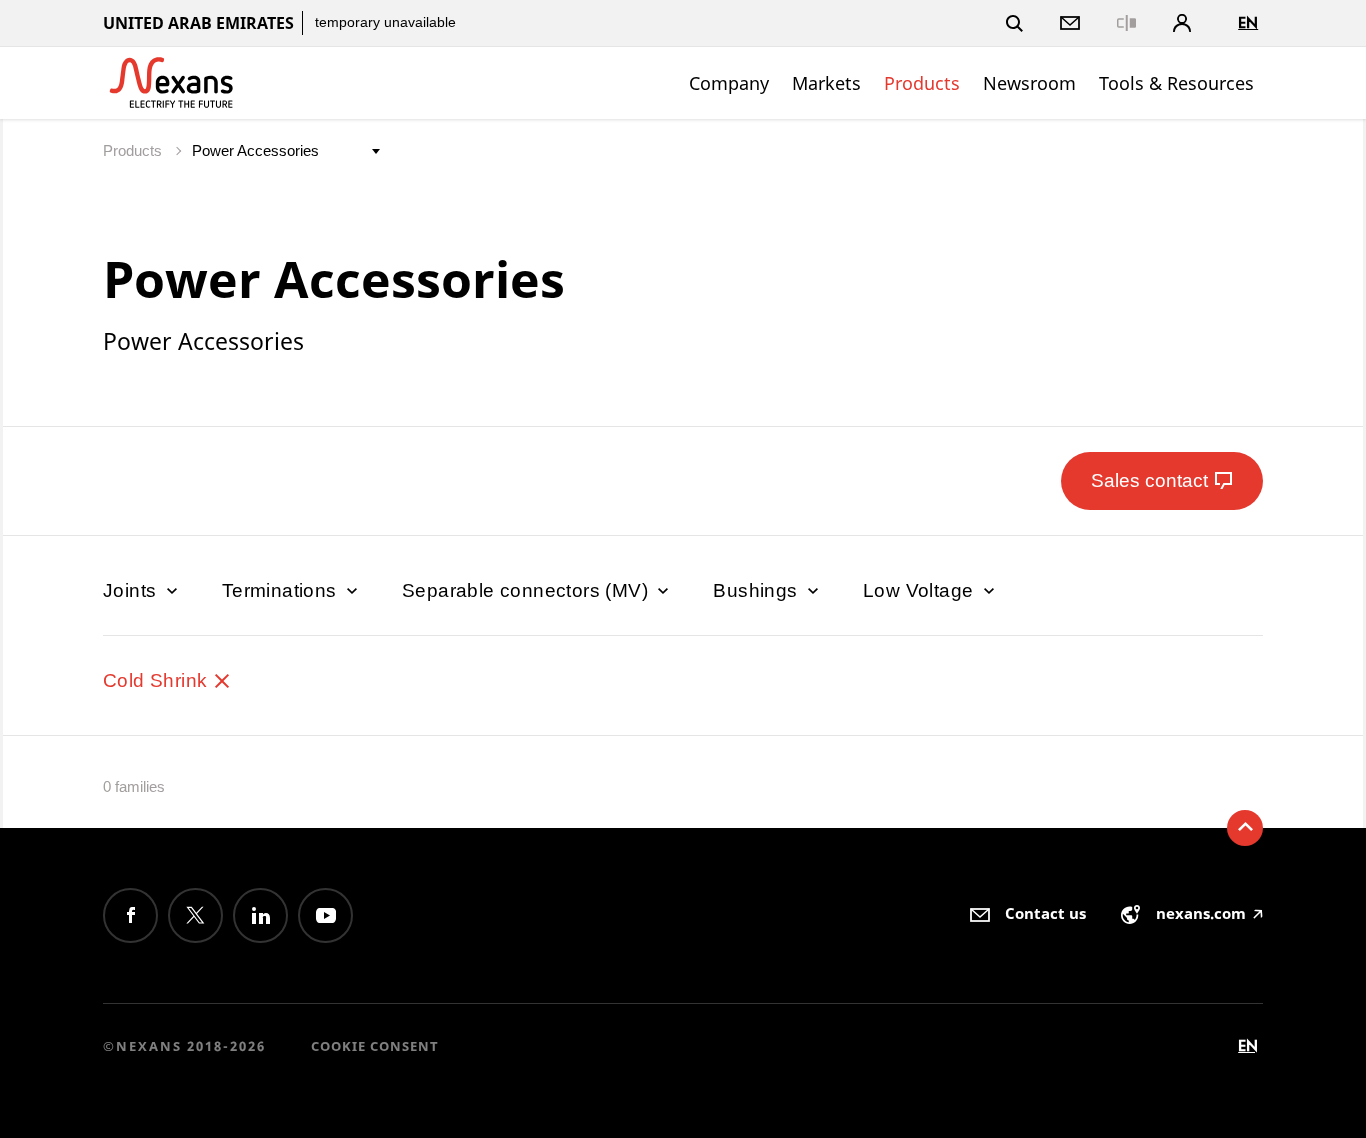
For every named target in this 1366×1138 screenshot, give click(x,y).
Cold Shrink (158, 680)
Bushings (758, 590)
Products (922, 83)
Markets (826, 83)
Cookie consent (375, 1046)
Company (729, 83)
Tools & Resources (1176, 83)
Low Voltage (921, 590)
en (1248, 22)
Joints (132, 590)
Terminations (282, 590)
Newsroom (1029, 83)
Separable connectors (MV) (527, 590)
